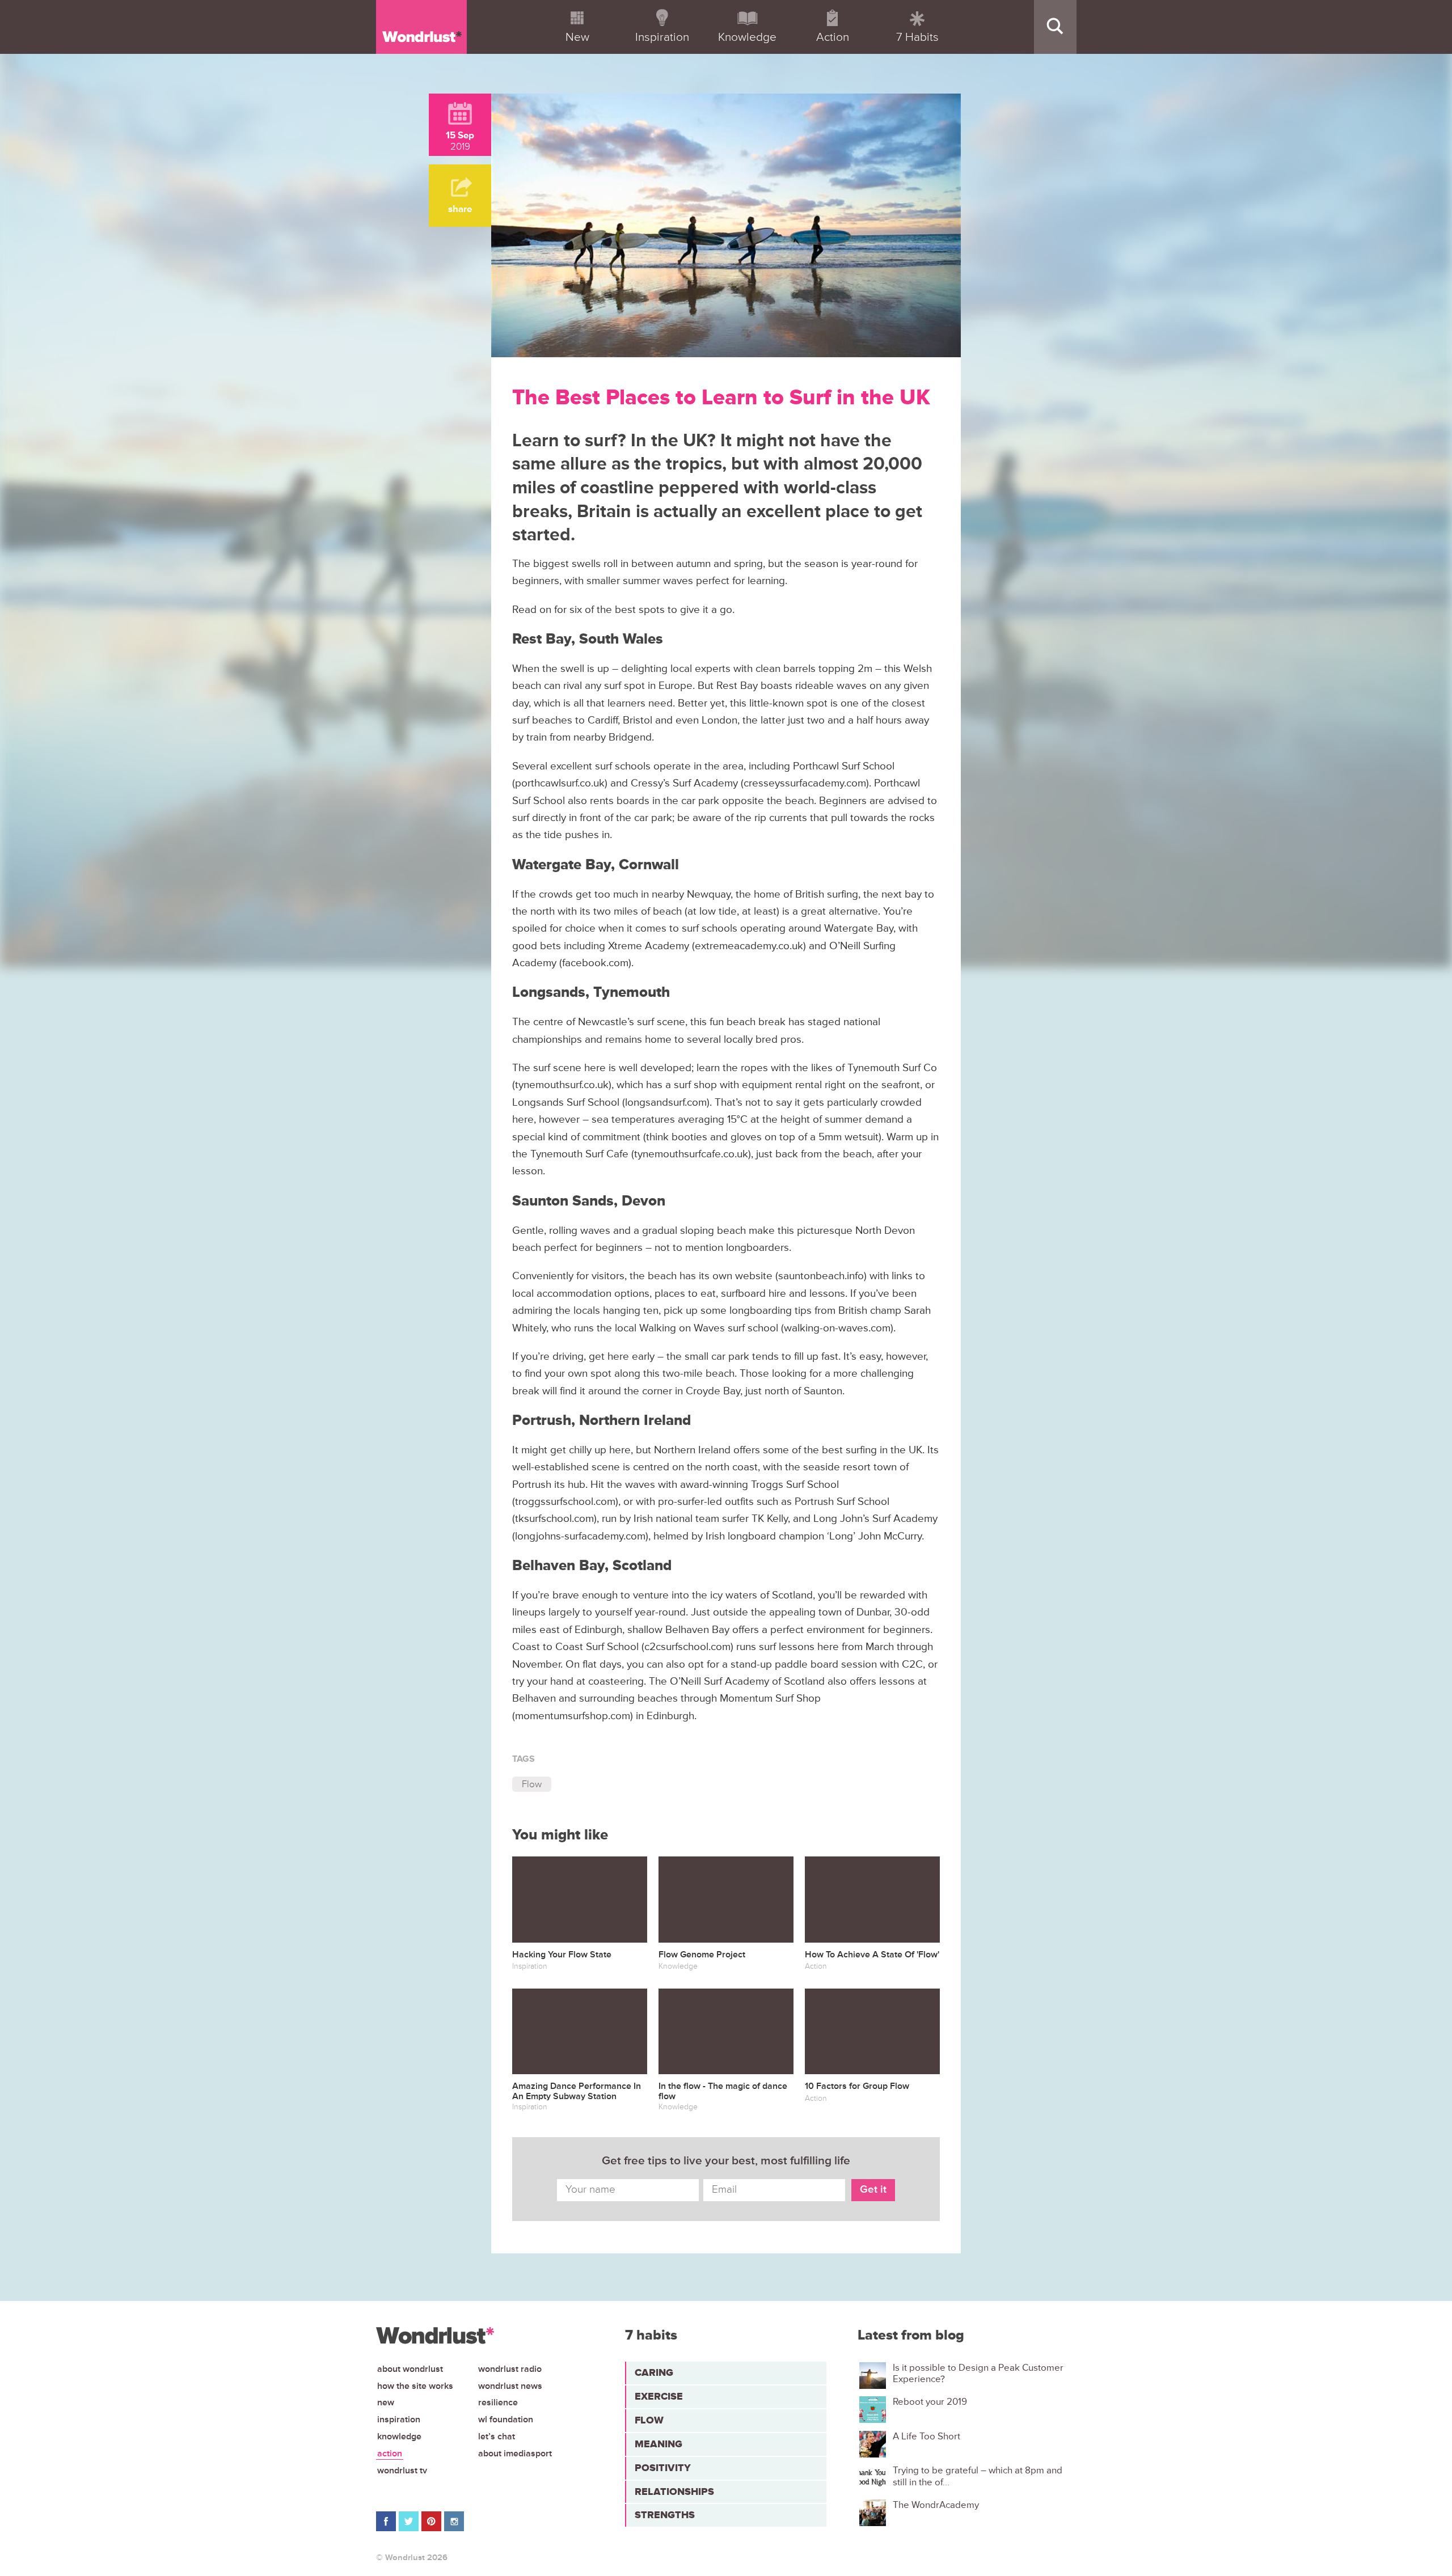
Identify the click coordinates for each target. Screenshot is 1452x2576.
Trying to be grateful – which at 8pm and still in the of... (978, 2476)
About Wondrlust (410, 2369)
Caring (654, 2372)
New (386, 2402)
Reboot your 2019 (930, 2402)
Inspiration (399, 2420)
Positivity (663, 2468)
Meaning (659, 2444)
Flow (532, 1784)
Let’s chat (497, 2437)
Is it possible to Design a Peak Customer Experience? (978, 2374)
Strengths (665, 2515)
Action (390, 2454)
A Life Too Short (927, 2437)
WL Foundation (506, 2420)
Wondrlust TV (402, 2471)
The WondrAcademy (936, 2505)
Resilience (498, 2402)
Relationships (674, 2492)
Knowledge (399, 2437)
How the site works (415, 2386)
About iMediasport (515, 2454)
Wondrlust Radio (510, 2369)
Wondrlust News (510, 2386)
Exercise (659, 2396)
